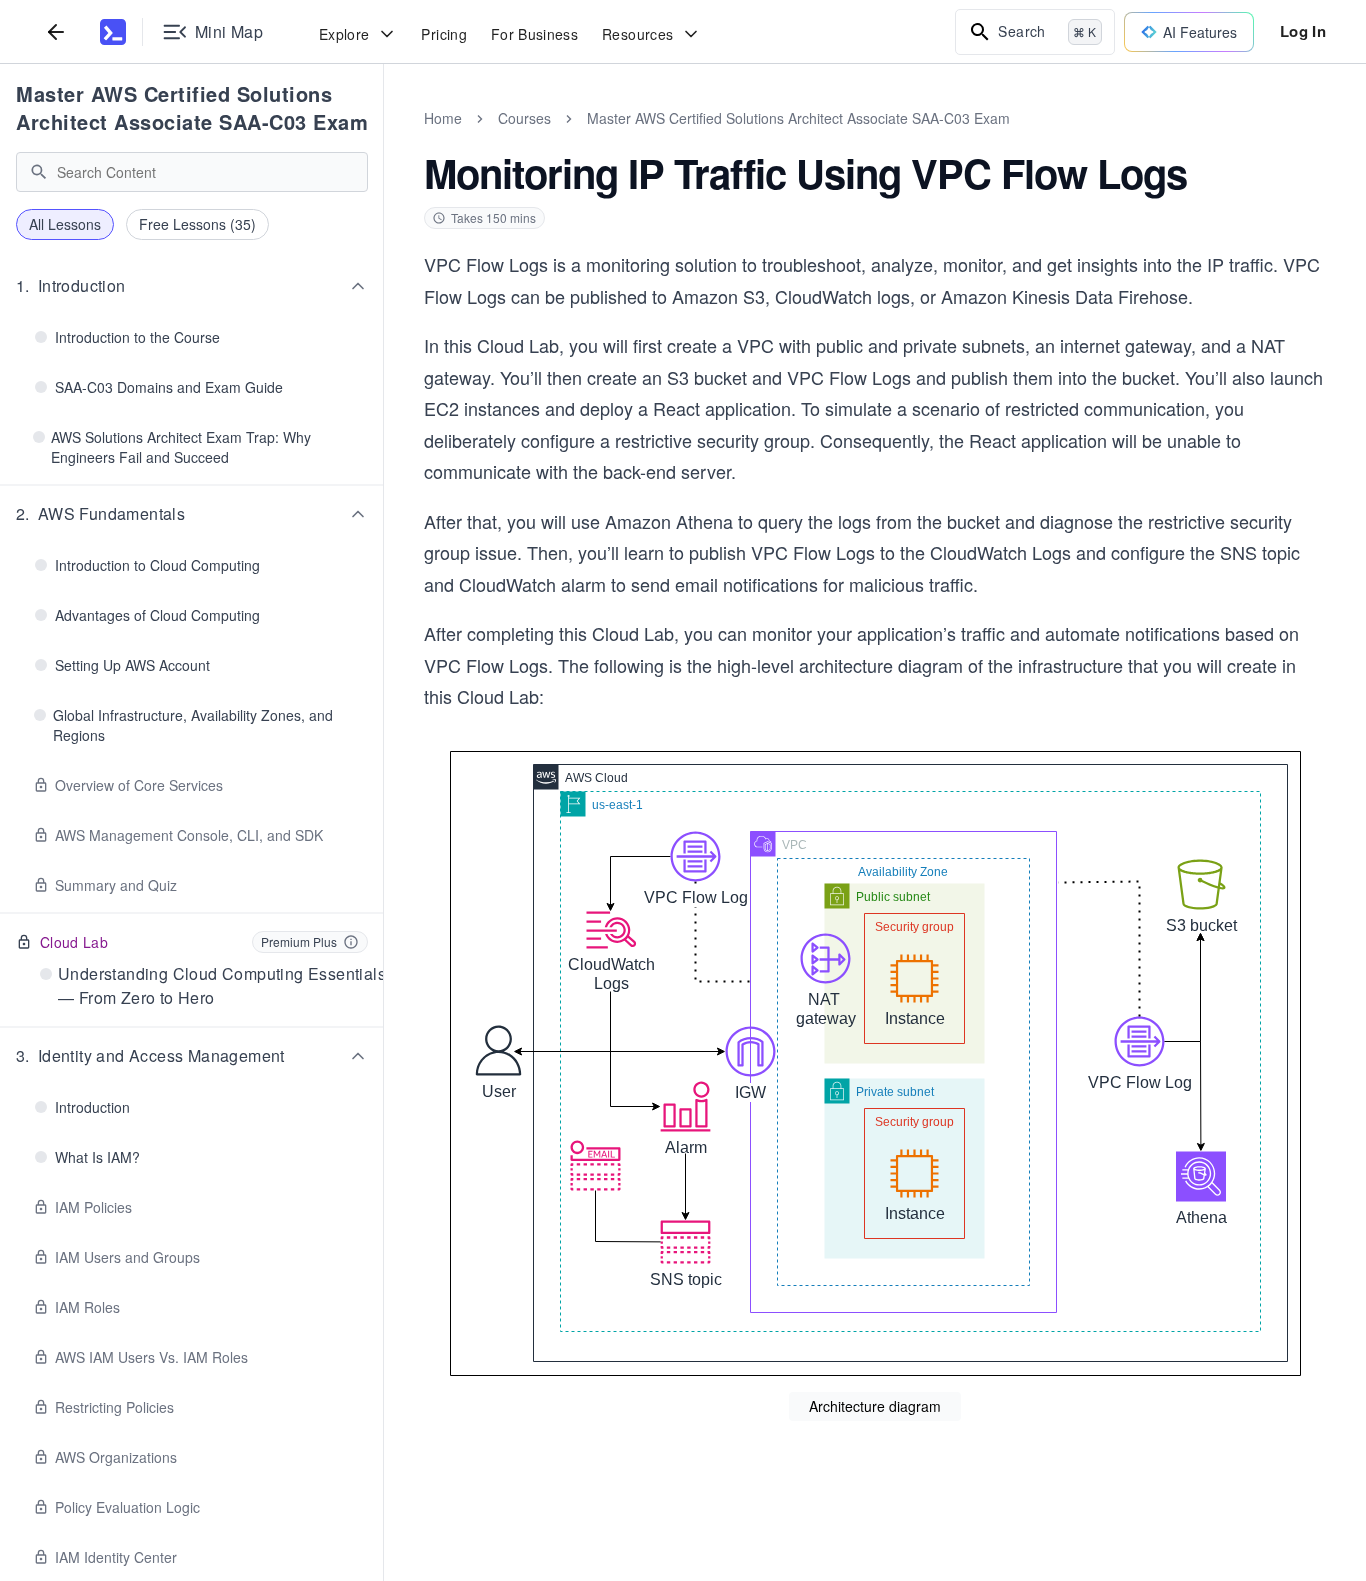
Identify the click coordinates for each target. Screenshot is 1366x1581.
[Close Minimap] (384, 140)
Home (443, 118)
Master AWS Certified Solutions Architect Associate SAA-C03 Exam (192, 107)
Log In (1303, 31)
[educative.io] (113, 32)
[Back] (56, 31)
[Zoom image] (875, 1063)
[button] (192, 286)
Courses (524, 118)
